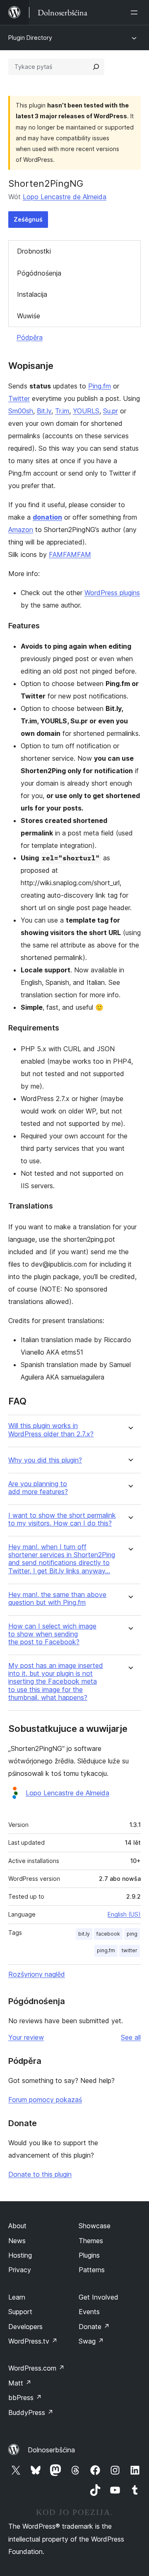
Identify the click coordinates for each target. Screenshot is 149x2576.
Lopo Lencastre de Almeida (65, 197)
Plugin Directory (30, 38)
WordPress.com (36, 2368)
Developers (25, 2327)
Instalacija (32, 294)
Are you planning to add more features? (38, 1488)
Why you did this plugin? (45, 1460)
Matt (20, 2383)
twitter (130, 1950)
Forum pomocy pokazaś (45, 2100)
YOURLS (86, 411)
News (17, 2241)
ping (132, 1934)
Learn (17, 2297)
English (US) (124, 1914)
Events (89, 2312)
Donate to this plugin (40, 2174)
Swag (91, 2341)
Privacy (20, 2270)
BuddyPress (31, 2412)
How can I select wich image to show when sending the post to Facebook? (52, 1634)
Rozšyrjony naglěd (37, 1974)
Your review (26, 2037)
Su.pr (111, 411)
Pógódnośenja (39, 273)
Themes (91, 2241)
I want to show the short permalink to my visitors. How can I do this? (62, 1519)
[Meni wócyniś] (136, 12)
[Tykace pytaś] (96, 67)
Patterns (92, 2270)
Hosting (20, 2255)
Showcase (95, 2226)
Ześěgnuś (28, 219)
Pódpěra (30, 337)
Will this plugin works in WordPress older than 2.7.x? (51, 1430)
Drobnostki (34, 251)
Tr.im (62, 411)
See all (131, 2037)
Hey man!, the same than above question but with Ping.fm (57, 1599)
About (17, 2226)
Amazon (21, 530)
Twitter (19, 398)
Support (20, 2312)
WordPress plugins (112, 593)
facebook (108, 1934)
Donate (94, 2327)
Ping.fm (100, 386)
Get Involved (99, 2297)
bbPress (25, 2398)
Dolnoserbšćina (51, 2450)
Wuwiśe (29, 316)
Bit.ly (44, 411)
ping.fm (106, 1950)
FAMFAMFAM (70, 554)
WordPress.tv (33, 2341)
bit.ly (84, 1934)
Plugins (89, 2255)
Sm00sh (21, 411)
